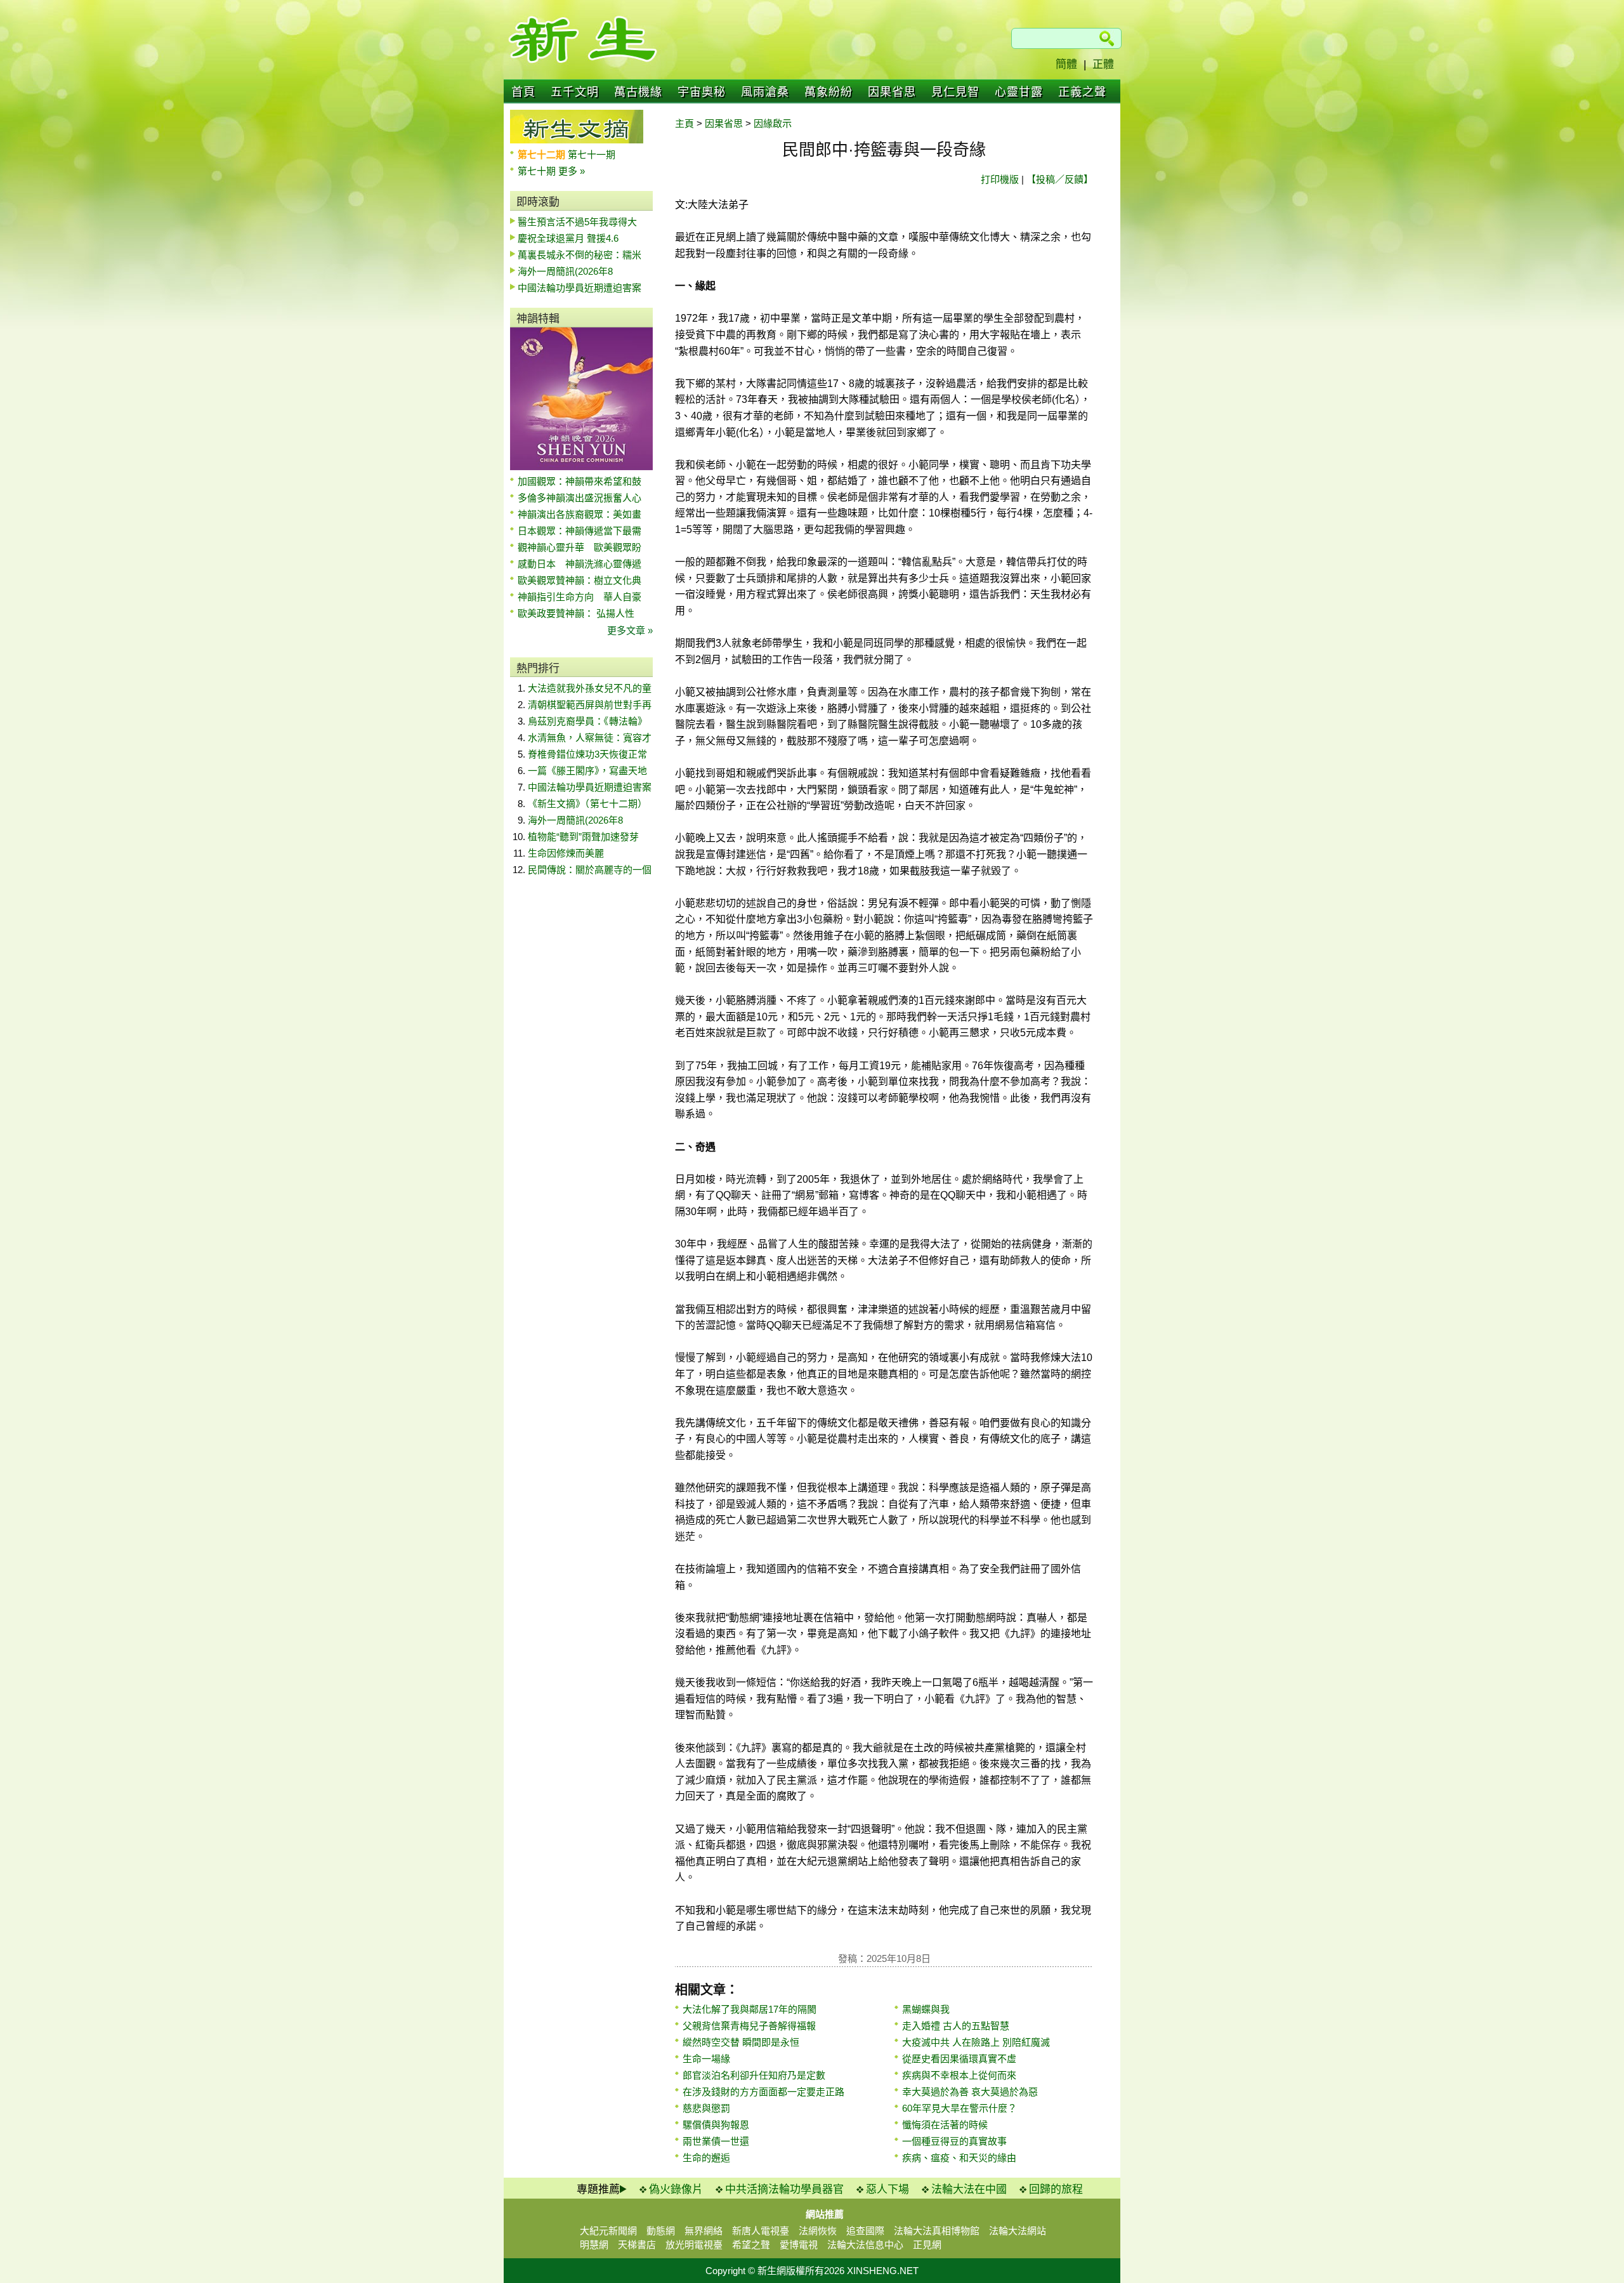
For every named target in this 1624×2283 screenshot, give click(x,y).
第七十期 (538, 171)
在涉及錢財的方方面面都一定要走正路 (763, 2092)
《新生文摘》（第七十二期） (587, 804)
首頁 (523, 92)
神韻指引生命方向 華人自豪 (580, 597)
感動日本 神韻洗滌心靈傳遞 (580, 564)
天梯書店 (637, 2245)
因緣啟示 (773, 123)
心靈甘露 (1019, 92)
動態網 (661, 2231)
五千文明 (575, 92)
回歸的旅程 (1056, 2189)
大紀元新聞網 (608, 2231)
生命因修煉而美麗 (566, 853)
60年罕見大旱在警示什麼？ (959, 2108)
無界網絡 (704, 2231)
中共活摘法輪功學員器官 (784, 2189)
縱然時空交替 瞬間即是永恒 (741, 2042)
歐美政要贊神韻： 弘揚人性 (576, 613)
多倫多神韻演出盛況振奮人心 (580, 498)
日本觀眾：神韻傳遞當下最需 (580, 531)
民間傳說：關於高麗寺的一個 (590, 870)
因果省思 (892, 92)
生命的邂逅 (706, 2158)
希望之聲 (751, 2245)
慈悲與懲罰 (706, 2108)
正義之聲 (1082, 92)
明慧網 (594, 2245)
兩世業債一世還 (716, 2141)
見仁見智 (955, 92)
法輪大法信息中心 (865, 2245)
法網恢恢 (818, 2231)
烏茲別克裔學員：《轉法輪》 (587, 721)
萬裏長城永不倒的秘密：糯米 (580, 255)
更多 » (572, 171)
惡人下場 (887, 2189)
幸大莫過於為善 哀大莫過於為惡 (970, 2092)
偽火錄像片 (676, 2189)
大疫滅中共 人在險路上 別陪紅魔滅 (976, 2042)
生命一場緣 (706, 2059)
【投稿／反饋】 (1060, 179)
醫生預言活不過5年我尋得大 (577, 222)
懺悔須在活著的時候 (945, 2125)
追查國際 (865, 2231)
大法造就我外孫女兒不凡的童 (590, 688)
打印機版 (1000, 179)
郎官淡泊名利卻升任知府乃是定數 (754, 2075)
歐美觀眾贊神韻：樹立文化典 (580, 580)
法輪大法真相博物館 (937, 2231)
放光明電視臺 (694, 2245)
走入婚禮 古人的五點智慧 (956, 2026)
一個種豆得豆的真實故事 (954, 2141)
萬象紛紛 (828, 92)
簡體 (1066, 64)
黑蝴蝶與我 (926, 2009)
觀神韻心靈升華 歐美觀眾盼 (580, 547)
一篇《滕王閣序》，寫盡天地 (587, 771)
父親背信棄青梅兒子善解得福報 (749, 2026)
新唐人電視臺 (761, 2231)
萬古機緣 (638, 92)
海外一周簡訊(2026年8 (565, 271)
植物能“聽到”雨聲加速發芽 (583, 837)
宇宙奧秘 (702, 92)
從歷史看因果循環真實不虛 (959, 2059)
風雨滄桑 (765, 92)
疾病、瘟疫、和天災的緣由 (959, 2158)
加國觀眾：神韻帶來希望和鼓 (580, 481)
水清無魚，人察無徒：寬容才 (590, 738)
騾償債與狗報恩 (716, 2125)
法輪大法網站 (1018, 2231)
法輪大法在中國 (969, 2189)
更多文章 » (630, 630)
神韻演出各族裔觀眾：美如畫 (580, 514)
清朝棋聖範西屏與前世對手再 (590, 705)
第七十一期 (592, 155)
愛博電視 (799, 2245)
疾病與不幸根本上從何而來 (959, 2075)
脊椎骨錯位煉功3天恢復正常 (587, 754)
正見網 (927, 2245)
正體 (1103, 64)
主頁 (684, 123)
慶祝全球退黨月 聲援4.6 (568, 238)
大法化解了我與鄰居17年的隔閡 (750, 2009)
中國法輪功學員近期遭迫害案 (580, 288)
